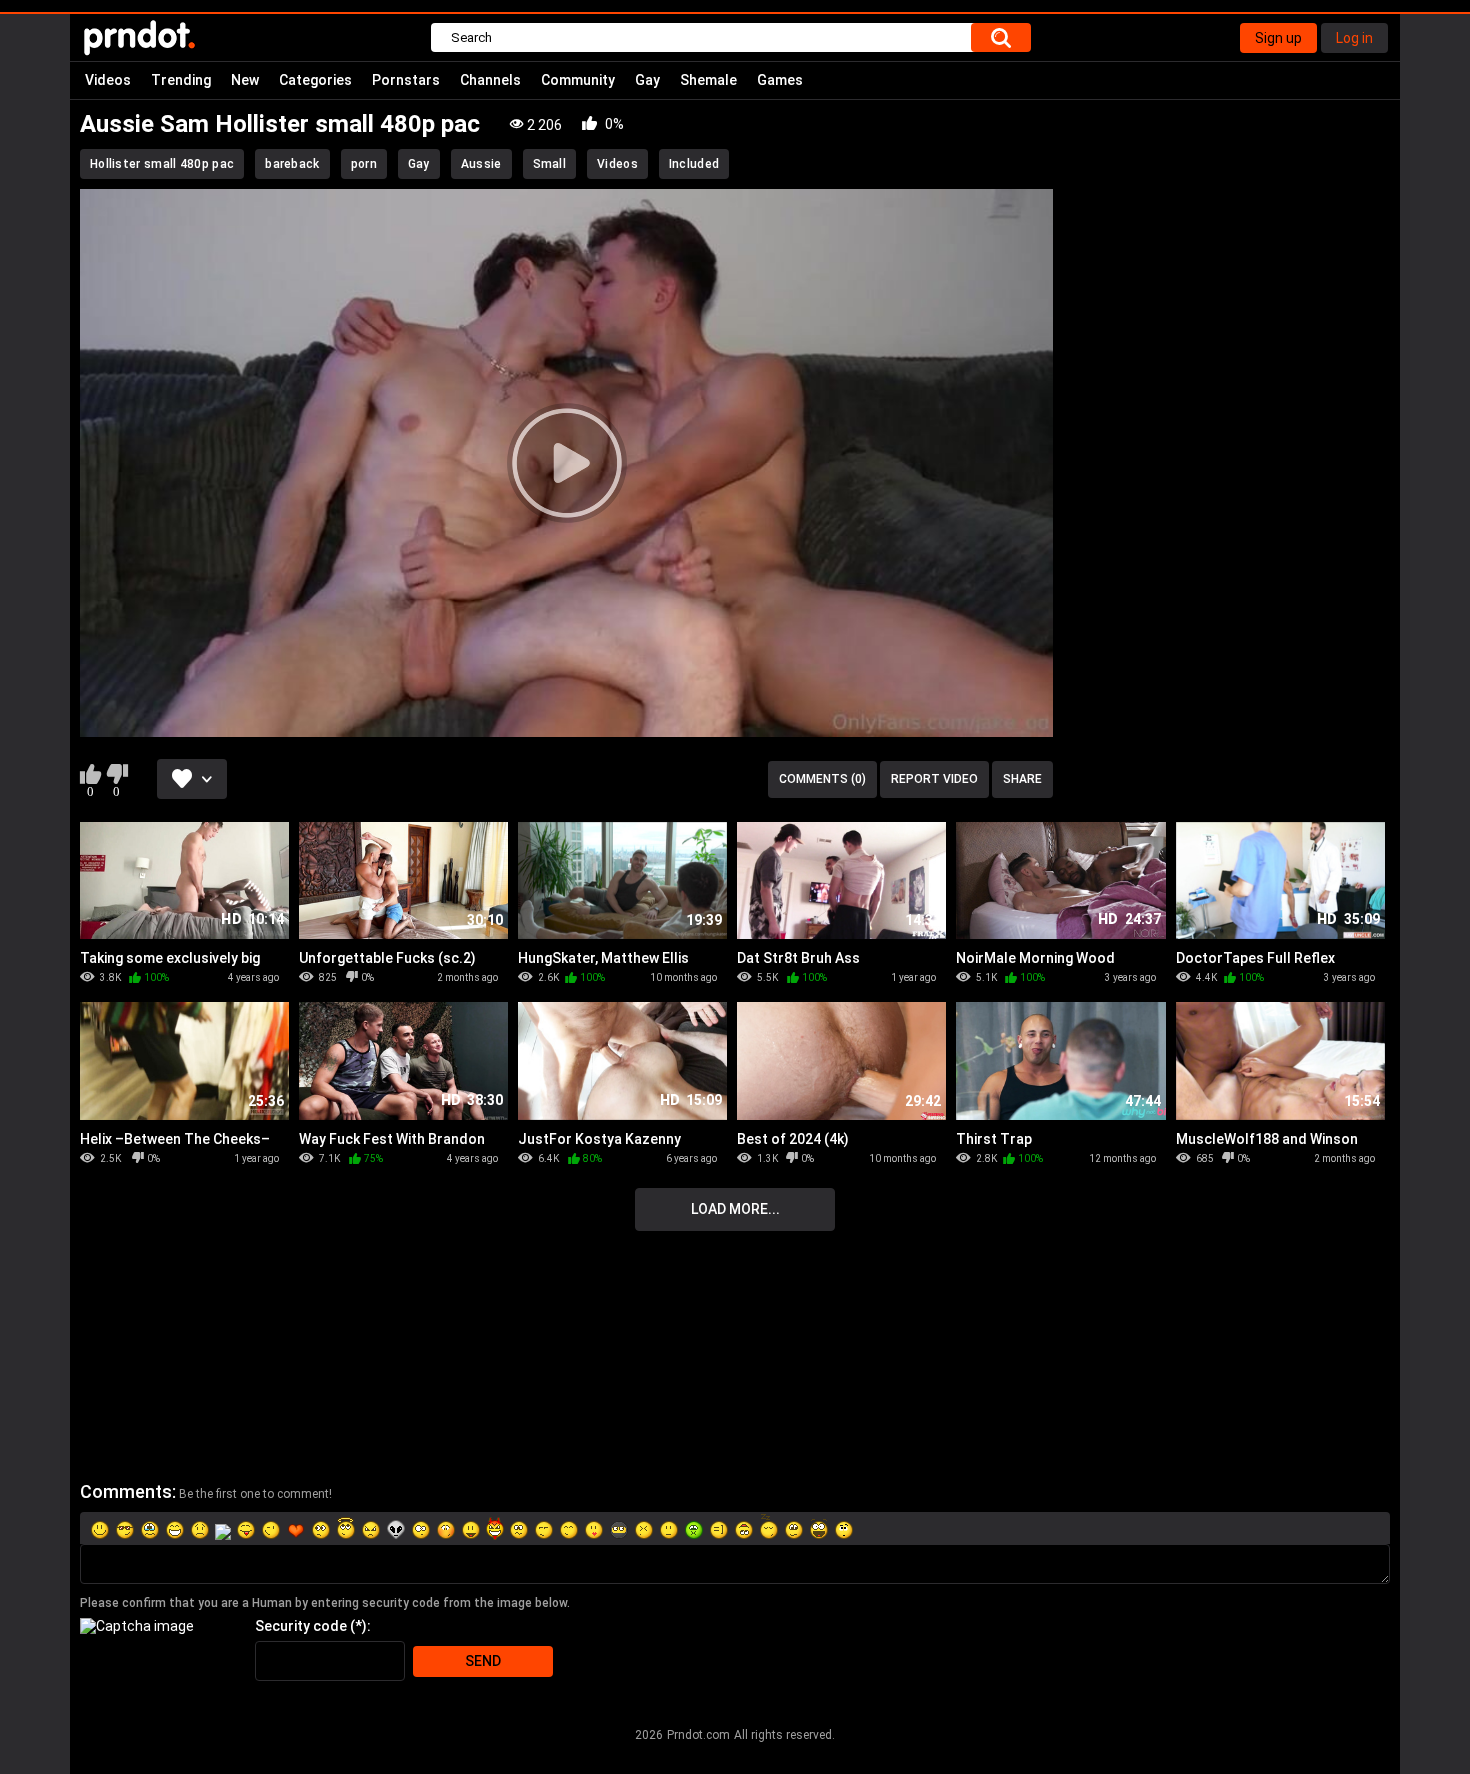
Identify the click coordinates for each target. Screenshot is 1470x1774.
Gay (647, 80)
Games (780, 80)
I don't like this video (116, 774)
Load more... (735, 1209)
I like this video (90, 774)
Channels (490, 80)
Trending (181, 80)
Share (1022, 779)
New (245, 80)
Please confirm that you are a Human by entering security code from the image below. (325, 1603)
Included (694, 164)
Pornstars (406, 80)
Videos (108, 80)
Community (578, 80)
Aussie (481, 164)
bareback (292, 164)
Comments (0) (822, 779)
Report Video (934, 779)
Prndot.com (698, 1735)
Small (550, 164)
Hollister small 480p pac (162, 164)
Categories (315, 80)
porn (364, 164)
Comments (126, 1491)
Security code (301, 1626)
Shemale (708, 80)
